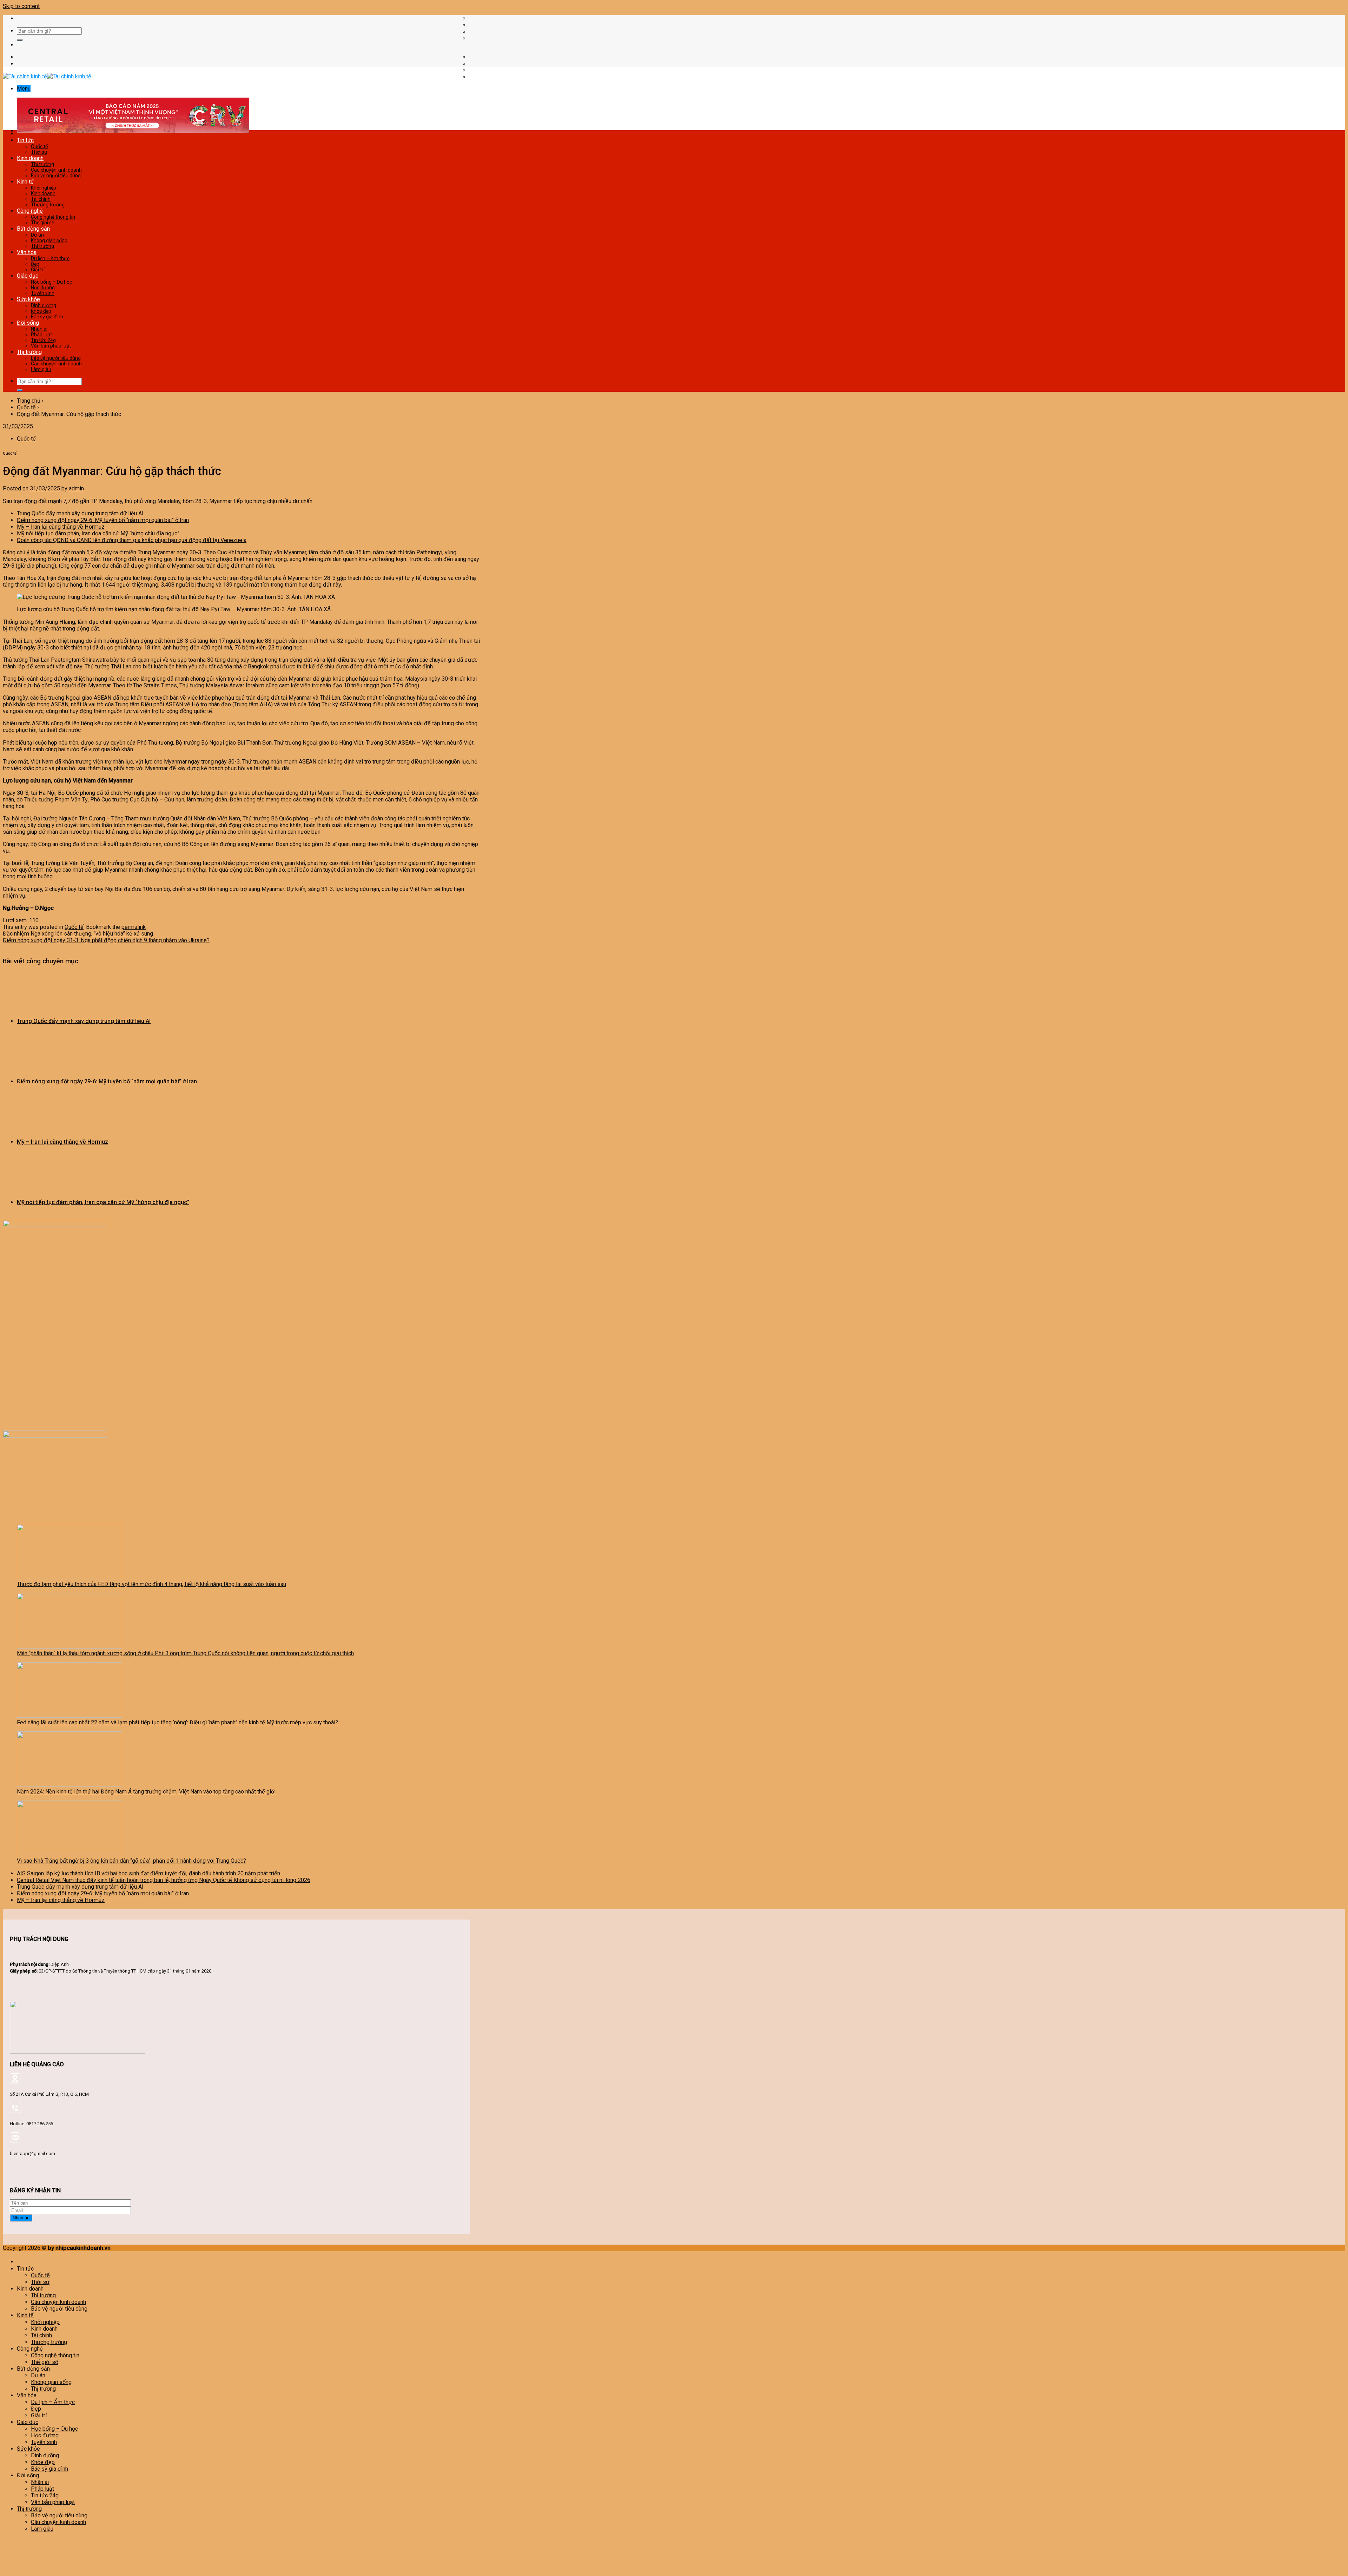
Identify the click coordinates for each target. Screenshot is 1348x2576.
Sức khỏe (28, 299)
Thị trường (42, 164)
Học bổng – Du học (51, 282)
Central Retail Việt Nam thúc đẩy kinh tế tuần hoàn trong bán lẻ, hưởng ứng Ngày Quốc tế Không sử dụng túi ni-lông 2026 (164, 1880)
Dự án (37, 235)
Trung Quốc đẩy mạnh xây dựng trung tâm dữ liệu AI (80, 513)
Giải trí (38, 270)
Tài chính (41, 199)
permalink (134, 927)
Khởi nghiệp (44, 188)
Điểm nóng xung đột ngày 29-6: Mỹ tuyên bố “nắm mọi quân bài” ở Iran (103, 520)
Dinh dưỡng (44, 305)
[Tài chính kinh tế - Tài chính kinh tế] (47, 76)
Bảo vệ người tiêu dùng (56, 176)
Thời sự (39, 152)
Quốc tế (39, 146)
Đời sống (28, 323)
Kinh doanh (30, 158)
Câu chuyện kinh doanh (56, 170)
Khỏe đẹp (41, 311)
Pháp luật (41, 335)
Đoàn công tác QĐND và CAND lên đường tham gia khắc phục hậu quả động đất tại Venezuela (132, 540)
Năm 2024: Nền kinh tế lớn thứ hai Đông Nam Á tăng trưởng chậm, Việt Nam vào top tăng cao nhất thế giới (146, 1792)
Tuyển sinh (43, 293)
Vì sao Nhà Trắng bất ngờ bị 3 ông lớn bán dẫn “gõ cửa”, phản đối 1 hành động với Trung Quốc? (131, 1861)
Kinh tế (25, 182)
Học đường (43, 288)
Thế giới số (43, 223)
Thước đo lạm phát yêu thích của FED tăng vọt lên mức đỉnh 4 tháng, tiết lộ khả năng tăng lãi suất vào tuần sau (151, 1584)
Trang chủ (29, 401)
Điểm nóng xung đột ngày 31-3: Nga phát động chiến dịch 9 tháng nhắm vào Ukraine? (106, 940)
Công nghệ (30, 211)
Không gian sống (49, 240)
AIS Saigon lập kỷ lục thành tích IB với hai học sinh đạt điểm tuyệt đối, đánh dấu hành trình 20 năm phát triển (148, 1873)
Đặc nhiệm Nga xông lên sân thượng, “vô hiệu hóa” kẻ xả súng (78, 934)
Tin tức (25, 140)
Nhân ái (39, 329)
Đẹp (35, 264)
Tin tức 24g (43, 340)
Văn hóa (27, 252)
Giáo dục (28, 276)
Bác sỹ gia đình (47, 317)
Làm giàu (41, 369)
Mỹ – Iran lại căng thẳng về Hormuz (61, 527)
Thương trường (48, 205)
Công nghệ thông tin (53, 217)
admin (76, 488)
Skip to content (21, 6)
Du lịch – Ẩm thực (50, 258)
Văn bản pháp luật (51, 346)
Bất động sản (33, 229)
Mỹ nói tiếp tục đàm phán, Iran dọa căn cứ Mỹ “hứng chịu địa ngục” (98, 533)
